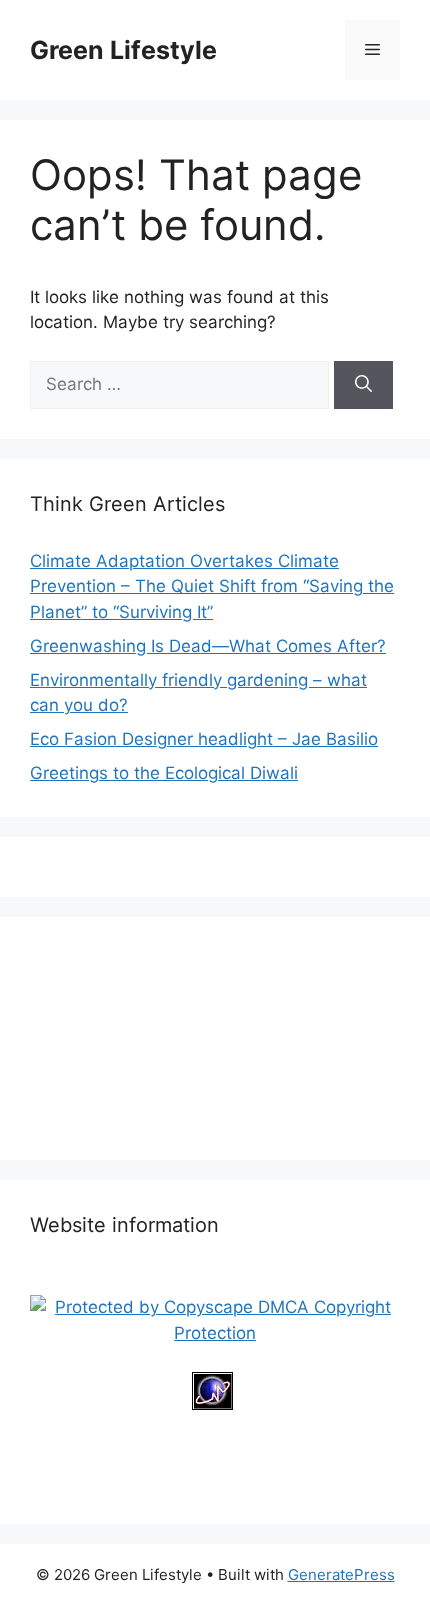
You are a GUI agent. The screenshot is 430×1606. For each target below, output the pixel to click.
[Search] (363, 385)
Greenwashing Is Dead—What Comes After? (208, 646)
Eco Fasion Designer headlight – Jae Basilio (204, 739)
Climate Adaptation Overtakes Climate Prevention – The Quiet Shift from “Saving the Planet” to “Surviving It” (212, 586)
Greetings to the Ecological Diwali (164, 773)
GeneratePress (341, 1574)
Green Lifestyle (123, 50)
